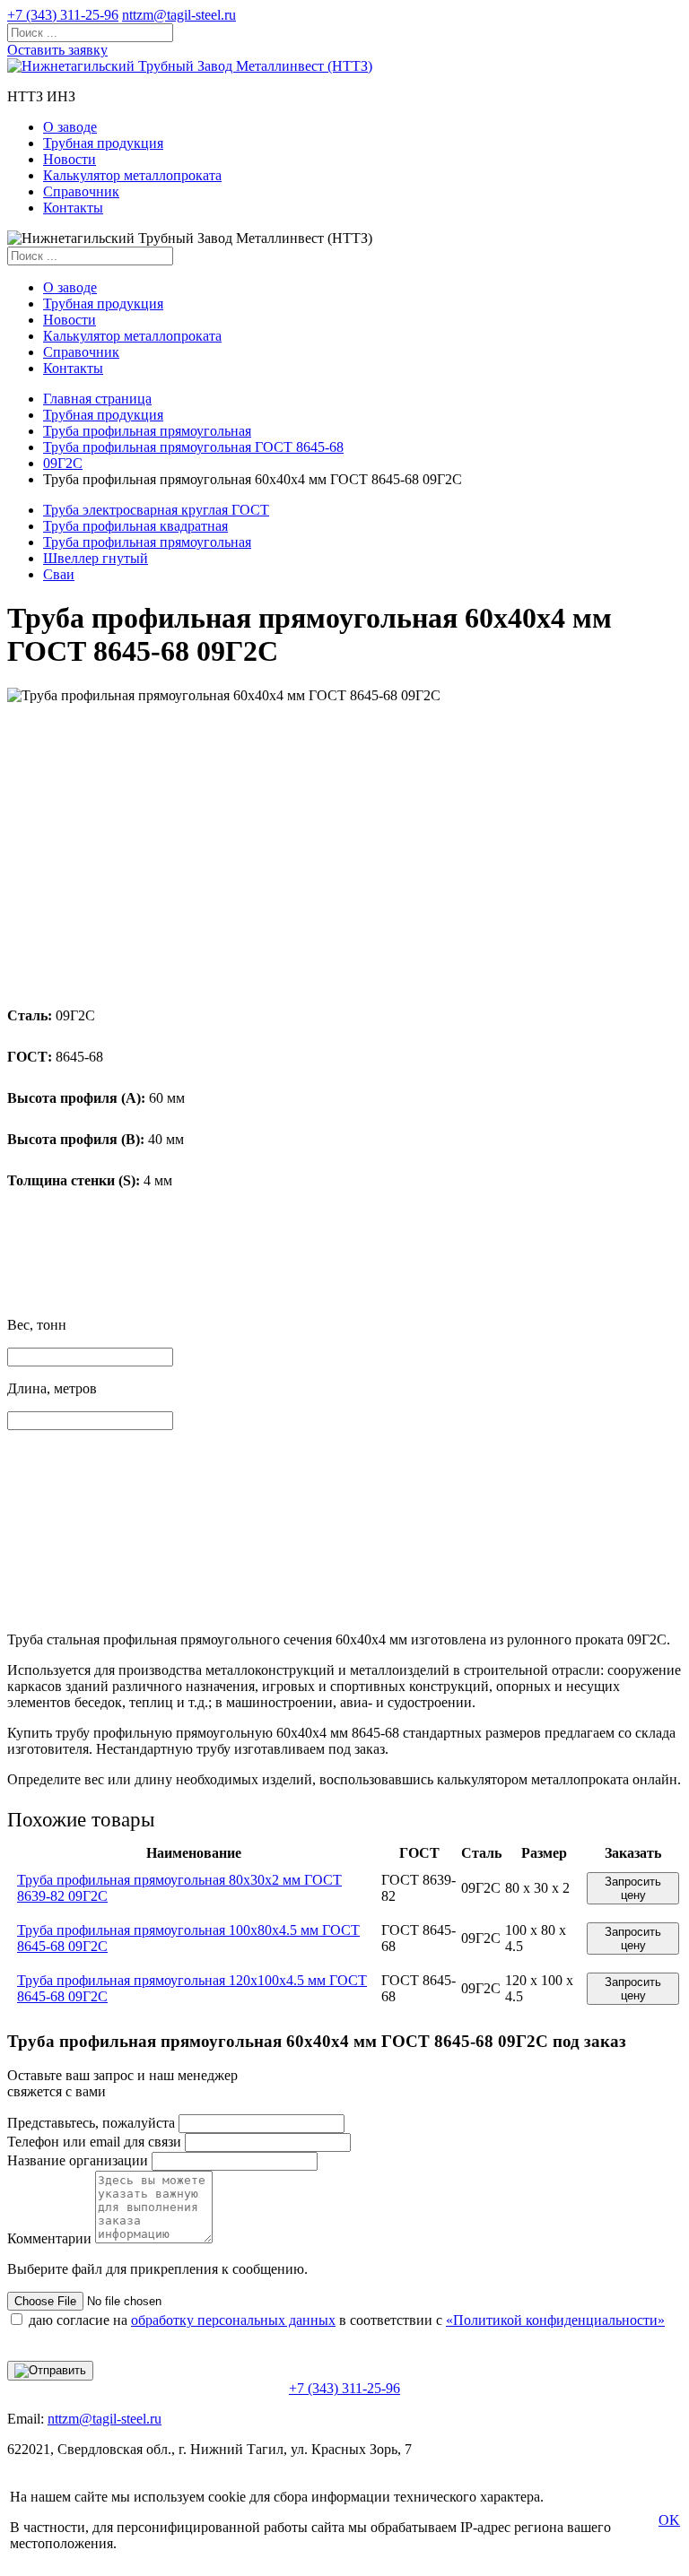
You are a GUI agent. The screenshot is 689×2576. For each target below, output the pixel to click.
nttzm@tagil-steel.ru (179, 15)
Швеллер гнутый (96, 558)
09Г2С (63, 463)
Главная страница (97, 399)
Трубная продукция (103, 143)
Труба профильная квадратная (135, 526)
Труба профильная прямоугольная (147, 431)
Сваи (59, 574)
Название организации (78, 2160)
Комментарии (49, 2238)
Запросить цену (633, 1888)
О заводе (70, 127)
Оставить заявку (57, 50)
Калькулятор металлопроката (132, 175)
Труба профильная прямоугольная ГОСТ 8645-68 (193, 447)
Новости (70, 159)
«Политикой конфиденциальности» (555, 2320)
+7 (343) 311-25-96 (63, 15)
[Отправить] (50, 2371)
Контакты (73, 208)
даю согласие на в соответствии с (347, 2320)
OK (669, 2520)
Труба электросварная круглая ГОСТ (156, 510)
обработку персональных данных (233, 2320)
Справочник (81, 191)
